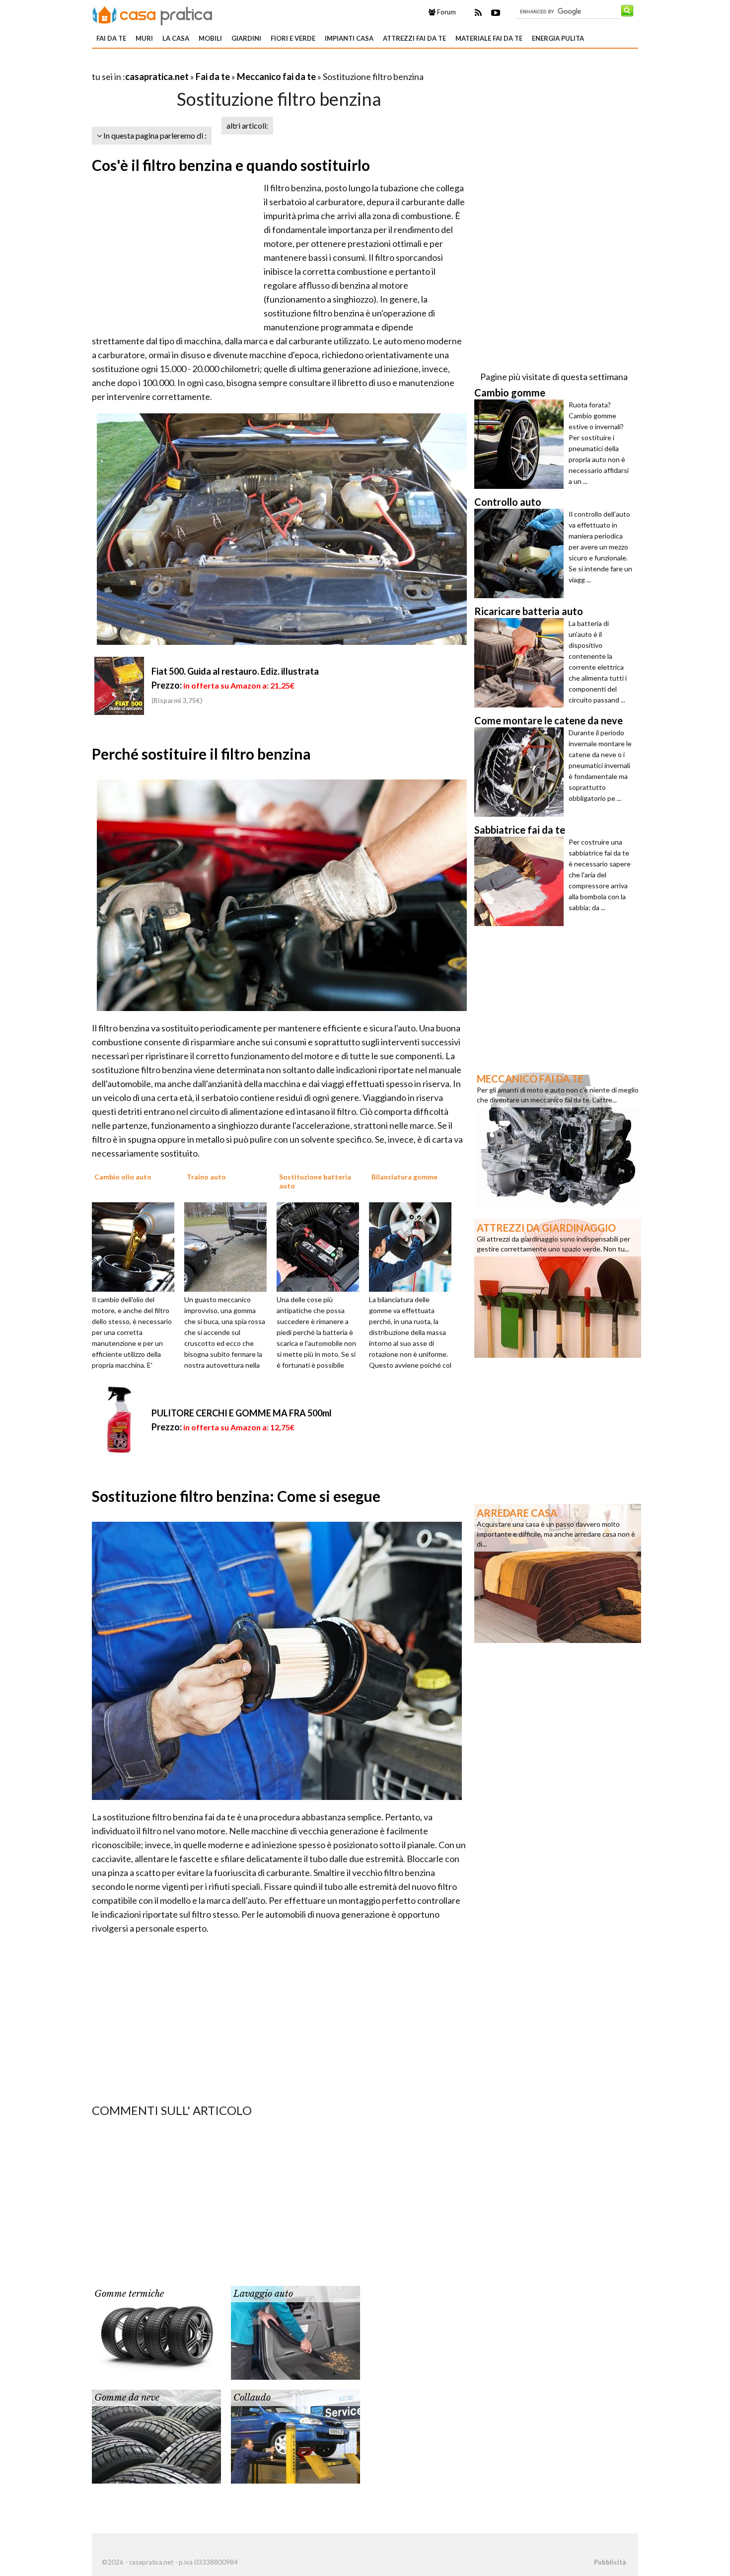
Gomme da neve (127, 2398)
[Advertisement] (208, 64)
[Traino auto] (229, 1246)
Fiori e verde (293, 38)
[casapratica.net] (152, 14)
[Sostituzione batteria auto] (321, 1246)
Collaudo (252, 2398)
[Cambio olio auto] (137, 1246)
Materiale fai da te (489, 38)
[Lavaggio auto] (295, 2332)
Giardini (246, 38)
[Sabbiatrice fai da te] (521, 881)
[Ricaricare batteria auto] (521, 663)
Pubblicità (610, 2562)
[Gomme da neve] (156, 2435)
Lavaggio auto (263, 2294)
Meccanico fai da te (276, 77)
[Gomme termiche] (156, 2332)
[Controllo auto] (521, 553)
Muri (144, 38)
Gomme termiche (129, 2294)
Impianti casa (349, 38)
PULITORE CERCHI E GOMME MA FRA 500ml (242, 1413)
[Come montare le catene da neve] (521, 772)
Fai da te (111, 38)
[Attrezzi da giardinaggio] (558, 1287)
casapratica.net (157, 77)
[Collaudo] (295, 2435)
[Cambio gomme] (521, 444)
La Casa (176, 38)
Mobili (210, 38)
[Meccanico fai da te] (558, 1138)
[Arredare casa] (558, 1572)
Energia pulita (558, 38)
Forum (446, 12)
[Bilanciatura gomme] (414, 1246)
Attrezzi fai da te (414, 38)
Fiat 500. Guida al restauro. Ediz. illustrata (235, 671)
